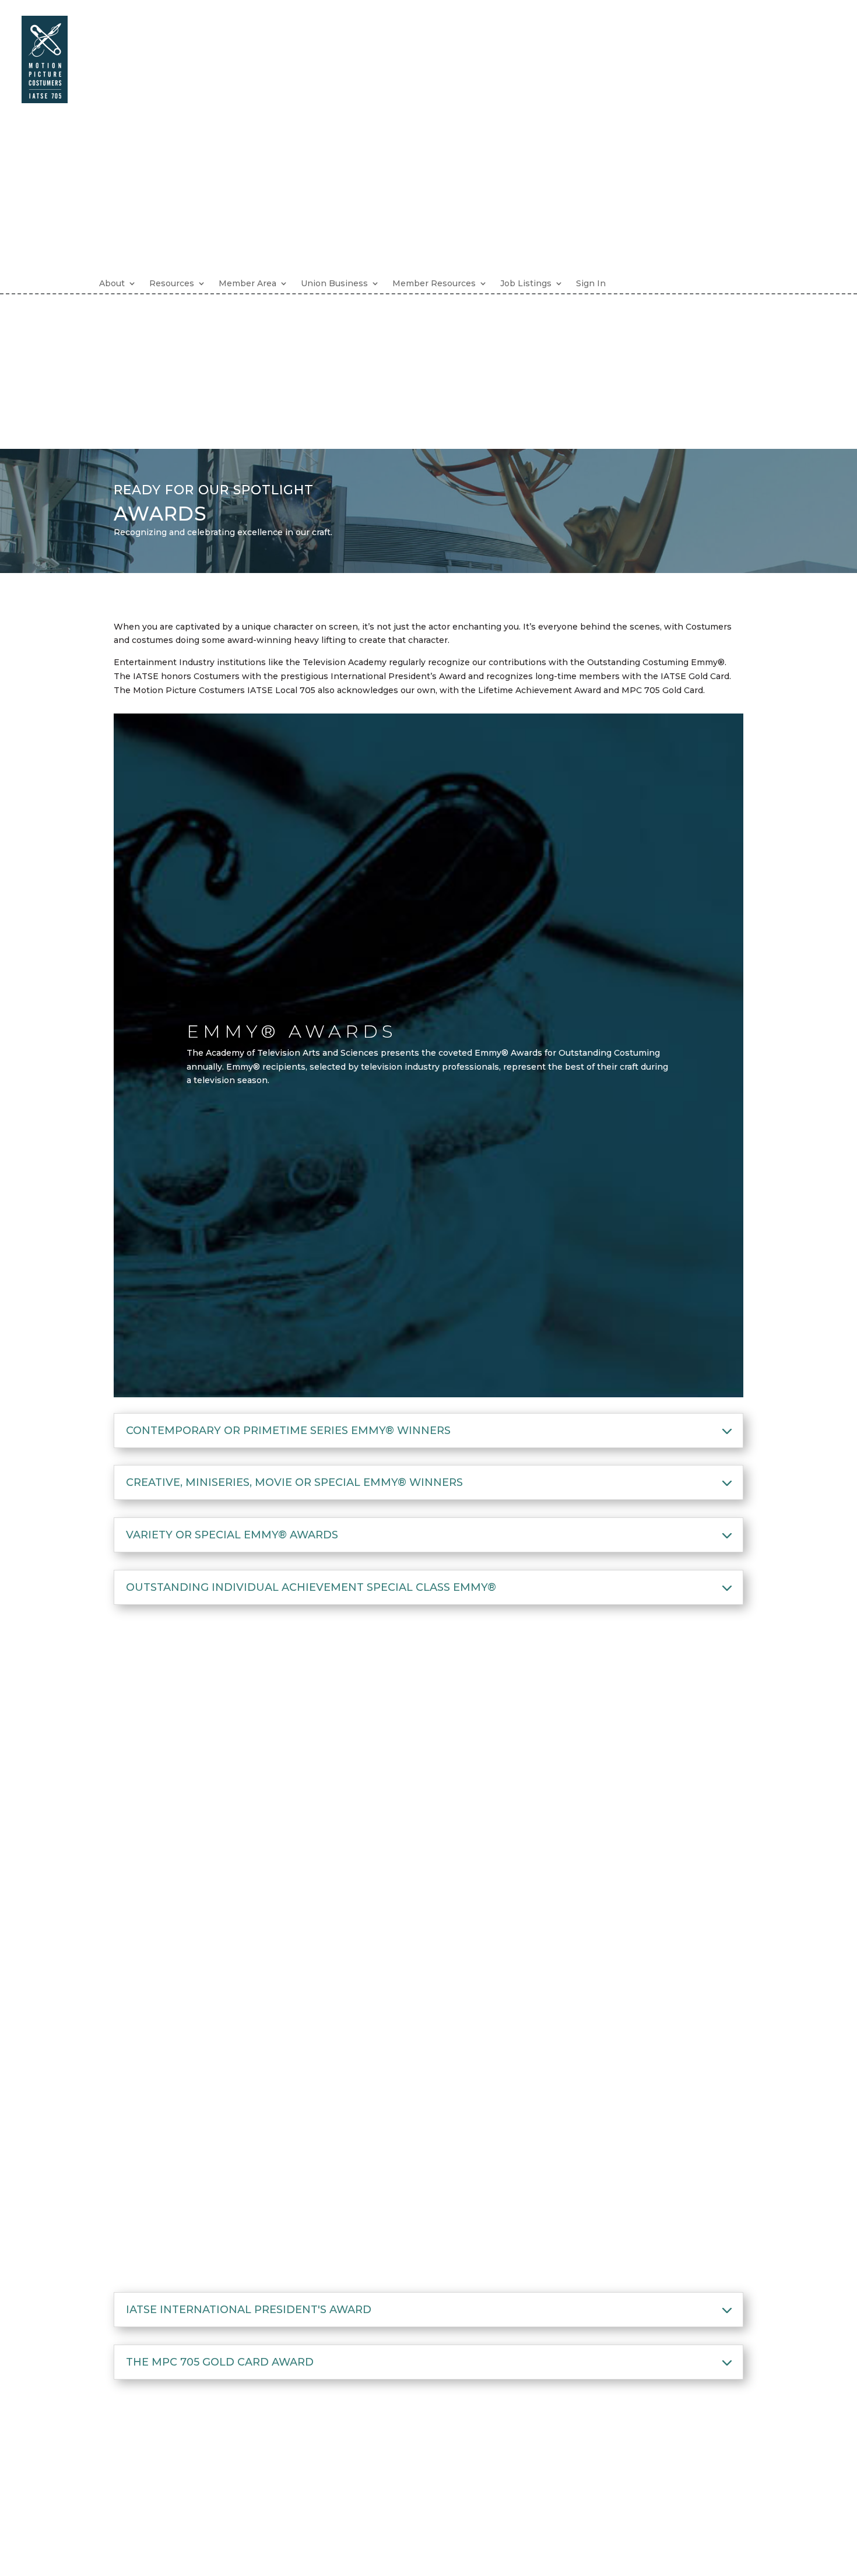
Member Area (247, 283)
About (112, 283)
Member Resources (434, 283)
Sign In (591, 283)
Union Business (334, 283)
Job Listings (526, 283)
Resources (172, 283)
